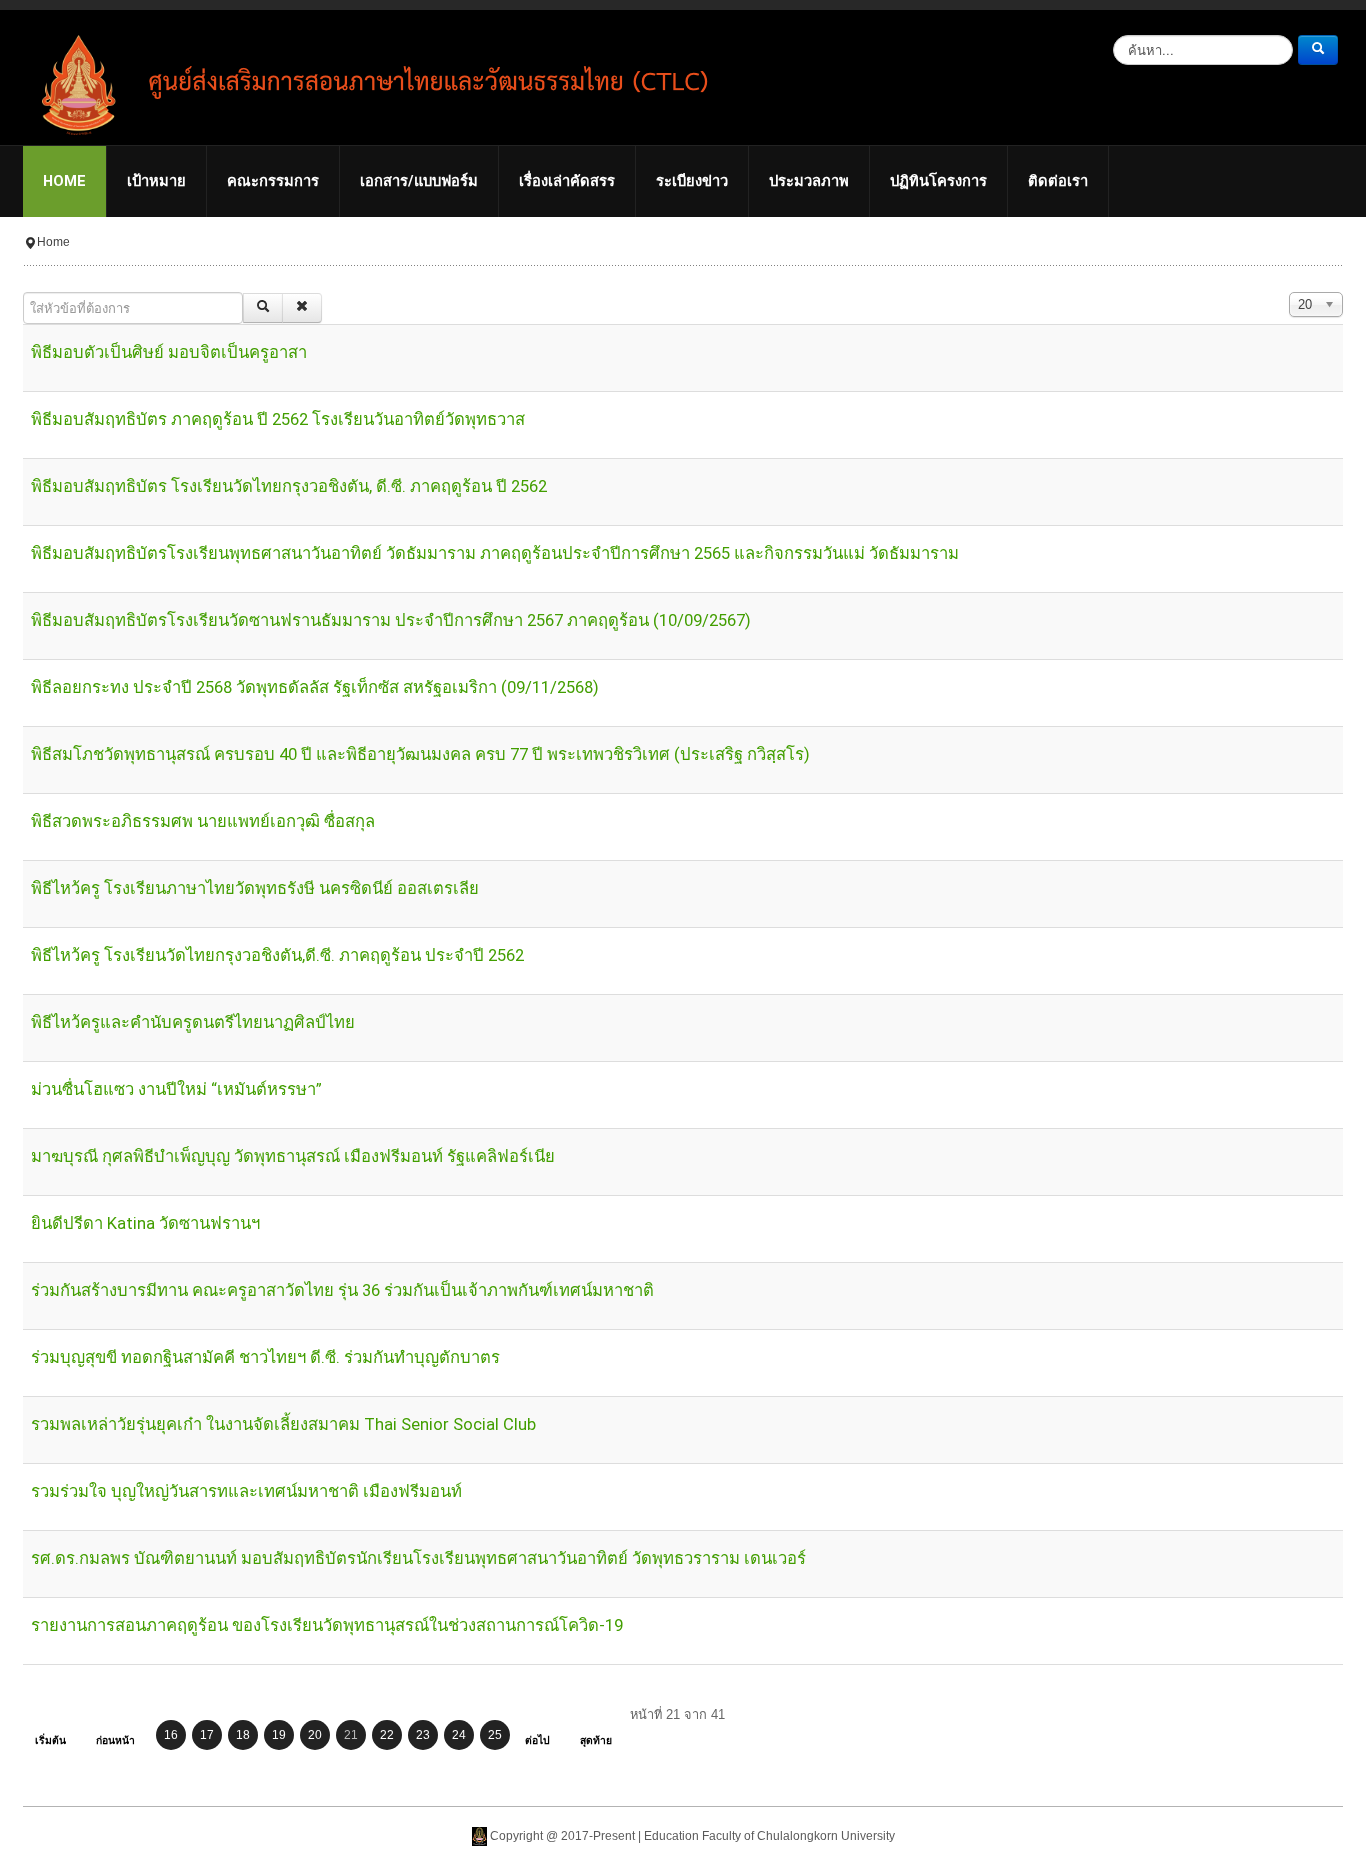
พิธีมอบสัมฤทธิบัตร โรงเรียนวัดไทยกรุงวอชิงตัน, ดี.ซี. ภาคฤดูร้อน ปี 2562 (289, 486)
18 (243, 1735)
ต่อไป (537, 1740)
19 (279, 1735)
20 (315, 1735)
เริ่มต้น (50, 1740)
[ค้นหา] (263, 308)
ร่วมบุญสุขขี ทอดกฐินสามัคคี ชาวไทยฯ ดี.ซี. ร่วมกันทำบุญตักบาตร (265, 1357)
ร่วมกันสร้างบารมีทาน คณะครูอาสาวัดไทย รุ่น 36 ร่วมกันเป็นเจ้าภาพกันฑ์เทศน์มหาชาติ (342, 1290)
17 (207, 1735)
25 (495, 1735)
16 (171, 1735)
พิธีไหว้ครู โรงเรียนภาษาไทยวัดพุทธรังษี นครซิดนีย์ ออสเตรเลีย (255, 888)
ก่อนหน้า (115, 1740)
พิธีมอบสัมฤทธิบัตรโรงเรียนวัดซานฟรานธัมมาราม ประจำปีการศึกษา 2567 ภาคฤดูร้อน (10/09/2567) (391, 620)
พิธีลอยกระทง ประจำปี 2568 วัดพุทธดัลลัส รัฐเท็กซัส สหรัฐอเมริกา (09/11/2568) (315, 687)
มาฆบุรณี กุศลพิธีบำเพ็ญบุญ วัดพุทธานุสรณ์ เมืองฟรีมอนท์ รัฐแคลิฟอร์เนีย (293, 1156)
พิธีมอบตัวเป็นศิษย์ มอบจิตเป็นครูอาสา (169, 352)
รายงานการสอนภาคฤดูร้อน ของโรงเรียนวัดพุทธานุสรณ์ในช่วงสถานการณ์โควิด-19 (327, 1625)
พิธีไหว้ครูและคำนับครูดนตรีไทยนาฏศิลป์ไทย (193, 1022)
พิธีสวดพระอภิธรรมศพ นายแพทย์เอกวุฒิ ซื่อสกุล (203, 821)
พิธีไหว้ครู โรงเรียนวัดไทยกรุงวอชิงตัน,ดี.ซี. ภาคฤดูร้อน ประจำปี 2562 (277, 955)
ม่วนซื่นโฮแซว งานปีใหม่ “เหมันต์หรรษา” (176, 1089)
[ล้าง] (302, 308)
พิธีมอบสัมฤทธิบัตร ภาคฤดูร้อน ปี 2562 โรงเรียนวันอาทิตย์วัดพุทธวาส (278, 419)
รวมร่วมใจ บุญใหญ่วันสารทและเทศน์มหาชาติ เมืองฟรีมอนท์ (246, 1491)
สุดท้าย (596, 1740)
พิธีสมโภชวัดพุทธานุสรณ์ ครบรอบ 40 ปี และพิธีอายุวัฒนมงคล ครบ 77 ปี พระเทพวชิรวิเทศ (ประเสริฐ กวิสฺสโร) (420, 754)
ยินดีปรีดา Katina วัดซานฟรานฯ (145, 1223)
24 (459, 1735)
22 (387, 1735)
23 (423, 1735)
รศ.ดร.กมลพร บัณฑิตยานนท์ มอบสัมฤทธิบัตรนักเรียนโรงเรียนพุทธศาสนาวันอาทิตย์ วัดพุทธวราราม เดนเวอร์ (418, 1558)
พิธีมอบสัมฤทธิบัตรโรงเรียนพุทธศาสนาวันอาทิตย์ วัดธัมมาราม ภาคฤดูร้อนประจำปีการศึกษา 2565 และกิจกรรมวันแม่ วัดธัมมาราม (495, 553)
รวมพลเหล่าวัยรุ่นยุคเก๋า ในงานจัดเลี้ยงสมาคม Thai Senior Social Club (283, 1424)
